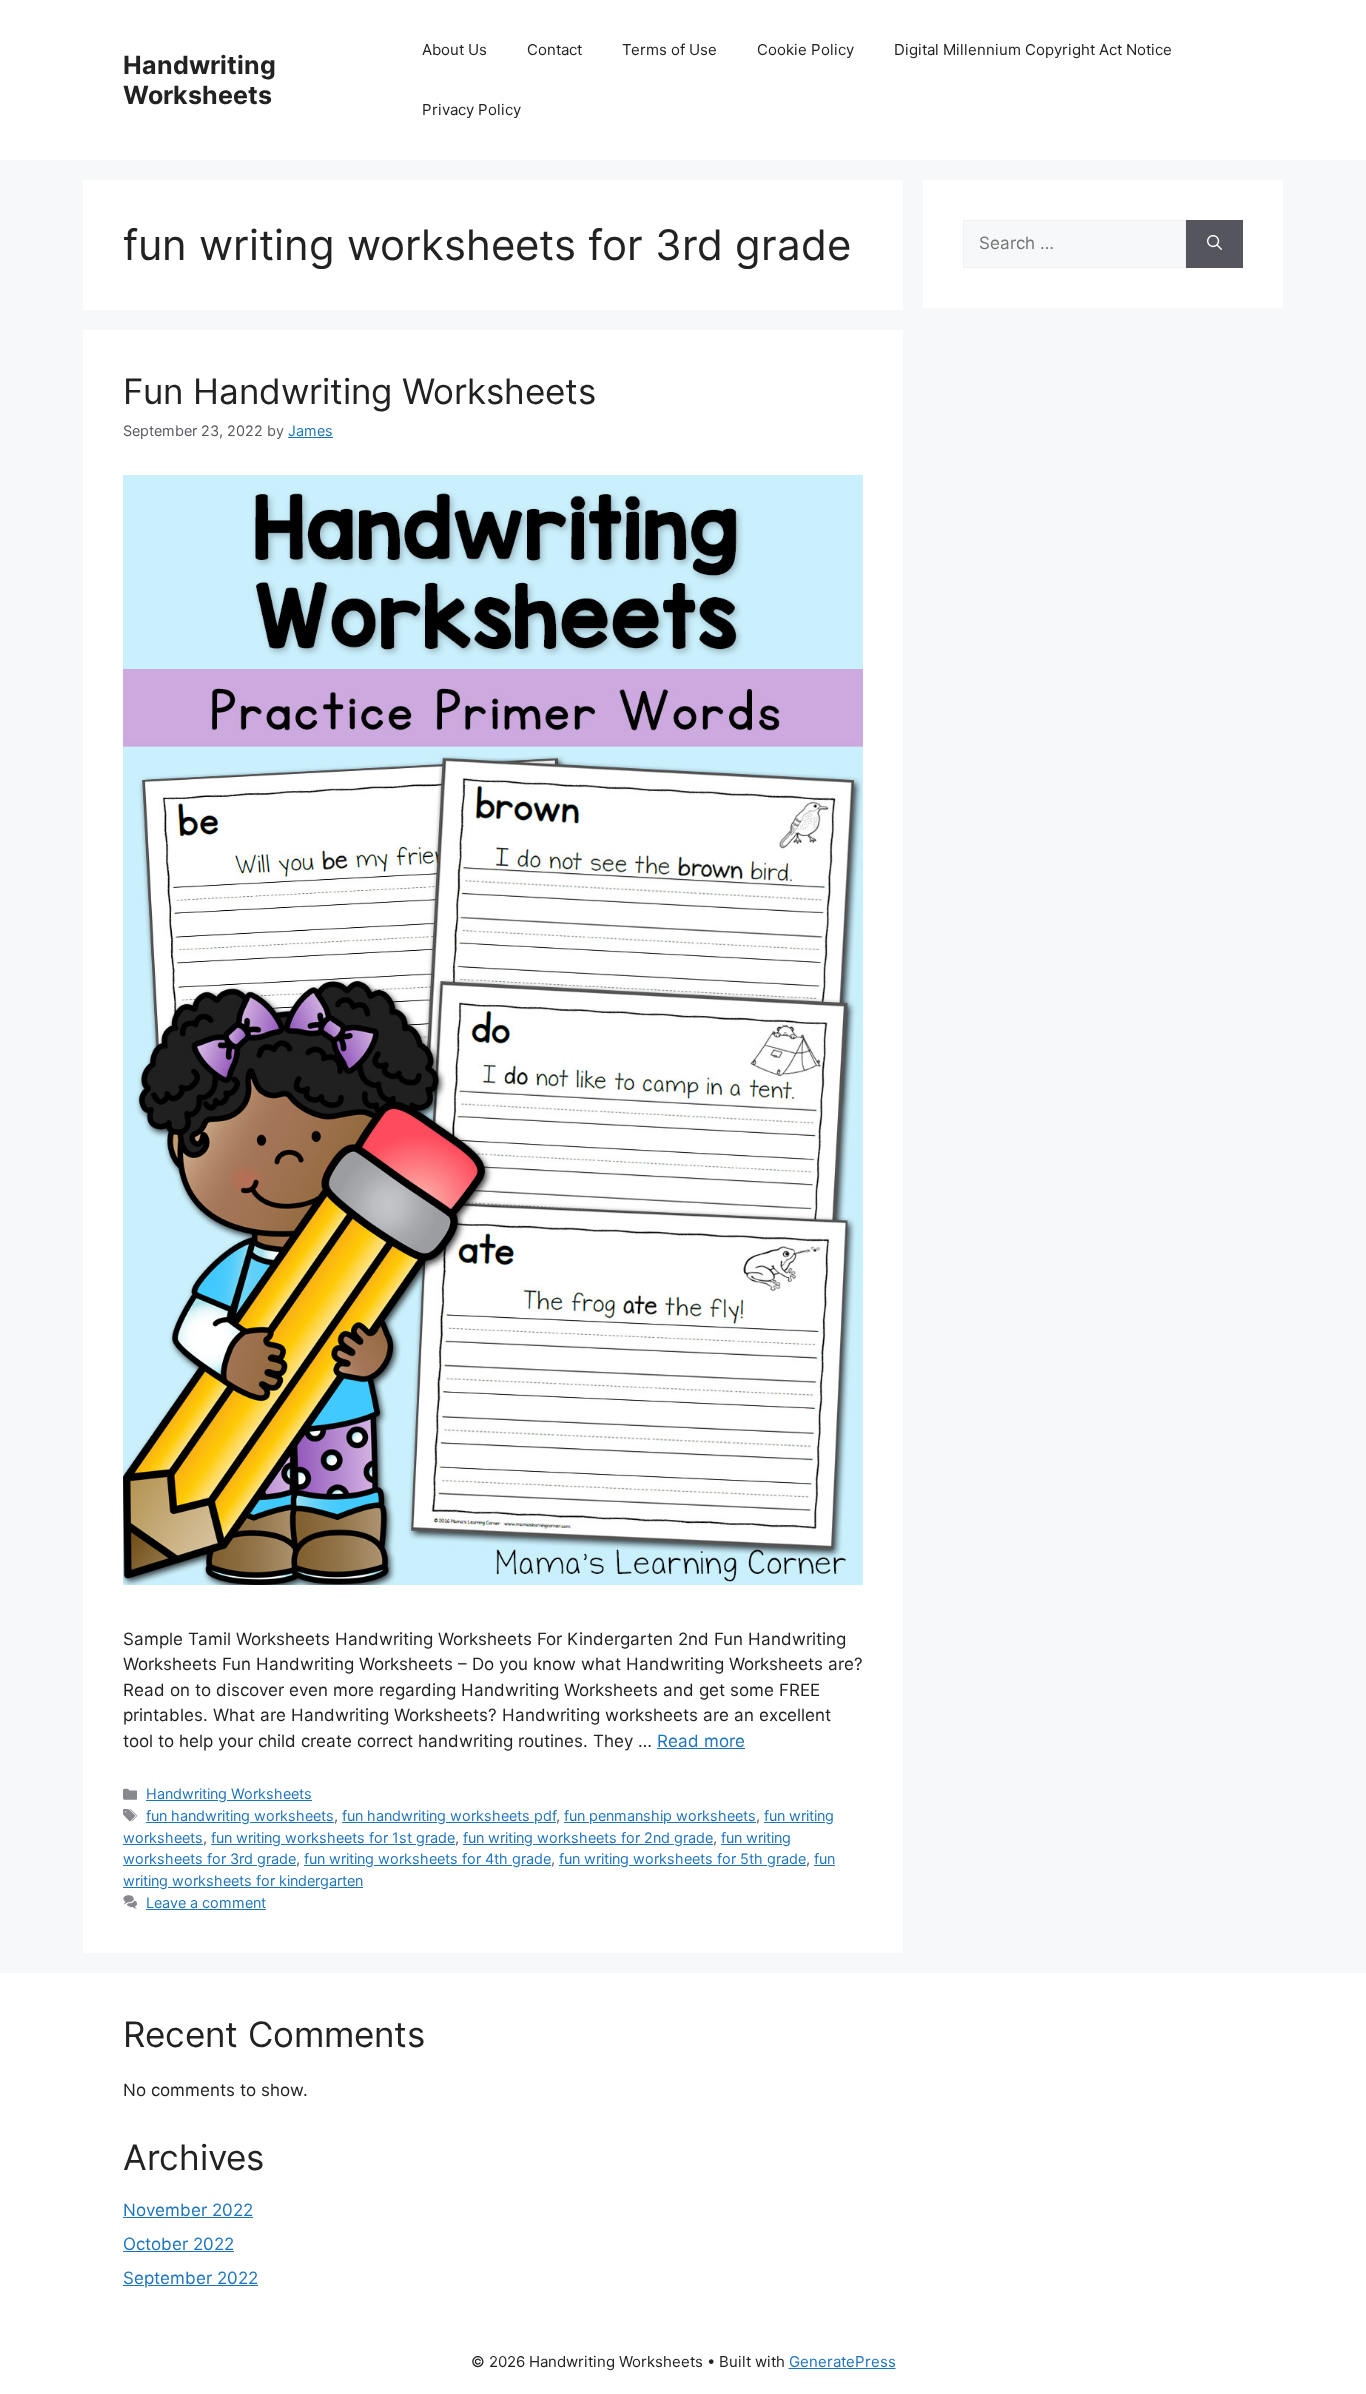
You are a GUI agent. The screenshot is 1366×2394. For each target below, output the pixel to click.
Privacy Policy (471, 109)
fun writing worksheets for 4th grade (427, 1858)
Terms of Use (669, 49)
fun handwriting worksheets (240, 1815)
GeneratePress (842, 2361)
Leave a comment (206, 1902)
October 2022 (178, 2244)
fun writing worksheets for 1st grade (333, 1837)
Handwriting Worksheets (199, 80)
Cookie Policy (805, 49)
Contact (554, 49)
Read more (701, 1741)
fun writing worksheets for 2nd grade (588, 1837)
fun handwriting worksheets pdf (449, 1815)
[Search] (1214, 244)
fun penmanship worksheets (660, 1815)
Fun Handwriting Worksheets (359, 391)
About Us (454, 49)
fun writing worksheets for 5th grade (682, 1858)
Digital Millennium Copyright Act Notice (1033, 49)
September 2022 (190, 2278)
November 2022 (188, 2210)
